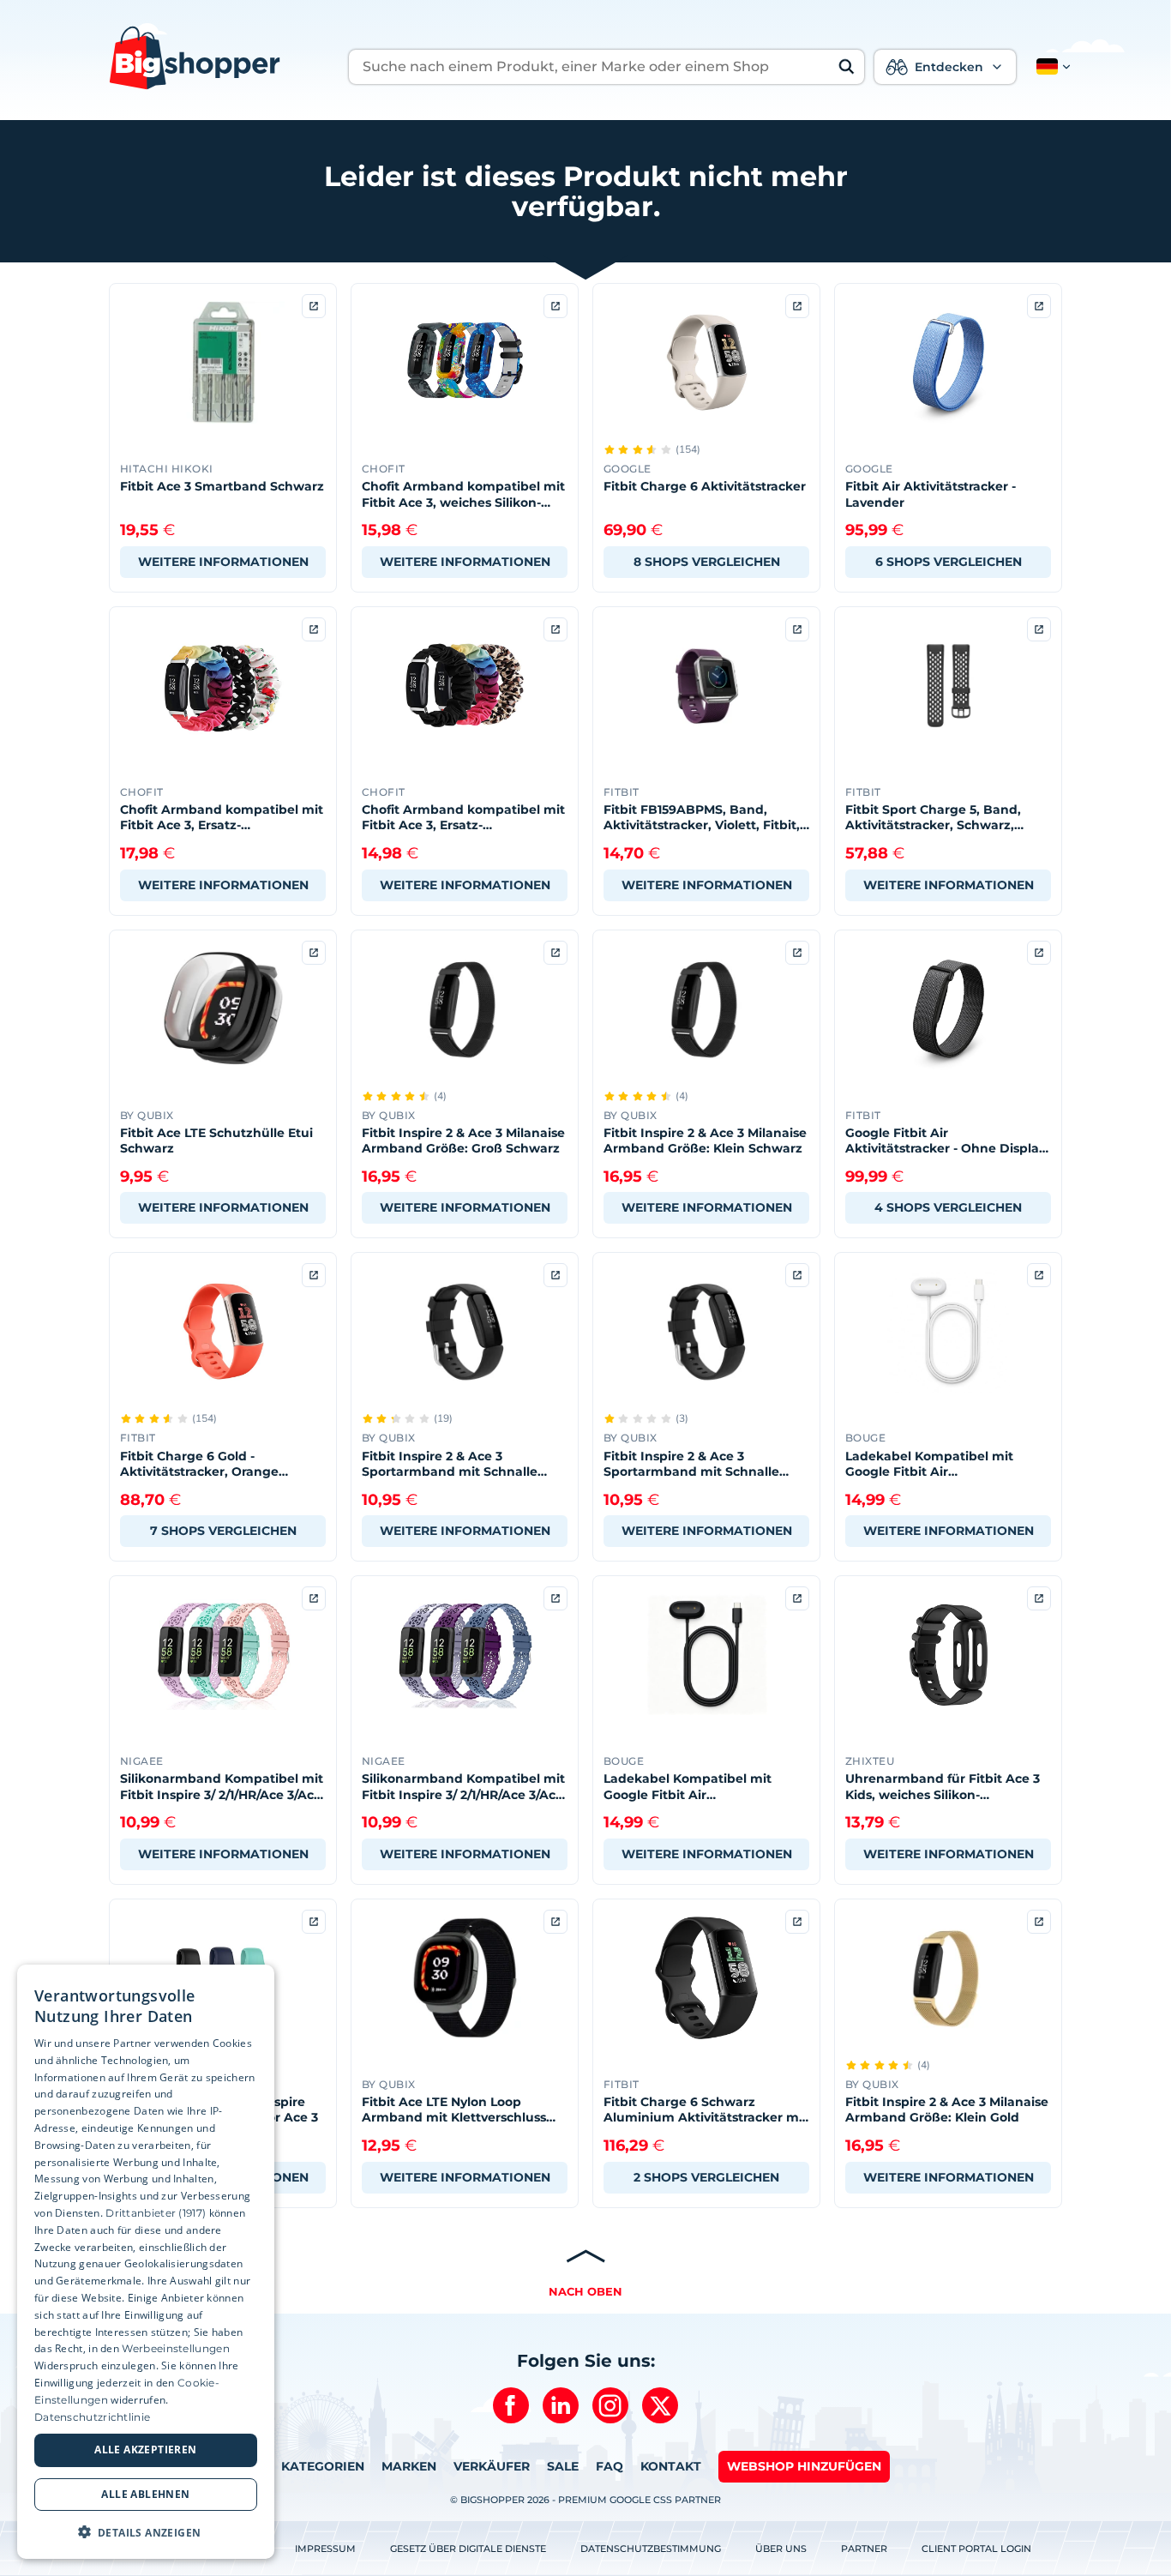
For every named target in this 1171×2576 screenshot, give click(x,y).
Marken (409, 2466)
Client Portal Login (976, 2549)
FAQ (610, 2466)
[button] (1050, 67)
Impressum (325, 2549)
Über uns (781, 2549)
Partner (864, 2549)
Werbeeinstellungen (175, 2348)
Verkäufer (492, 2466)
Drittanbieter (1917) (156, 2212)
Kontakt (671, 2466)
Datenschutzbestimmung (651, 2549)
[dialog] (146, 2262)
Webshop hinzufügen (804, 2466)
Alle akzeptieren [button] (145, 2450)
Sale (563, 2466)
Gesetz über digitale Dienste (468, 2549)
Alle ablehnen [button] (145, 2493)
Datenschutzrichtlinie (92, 2416)
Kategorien (323, 2466)
